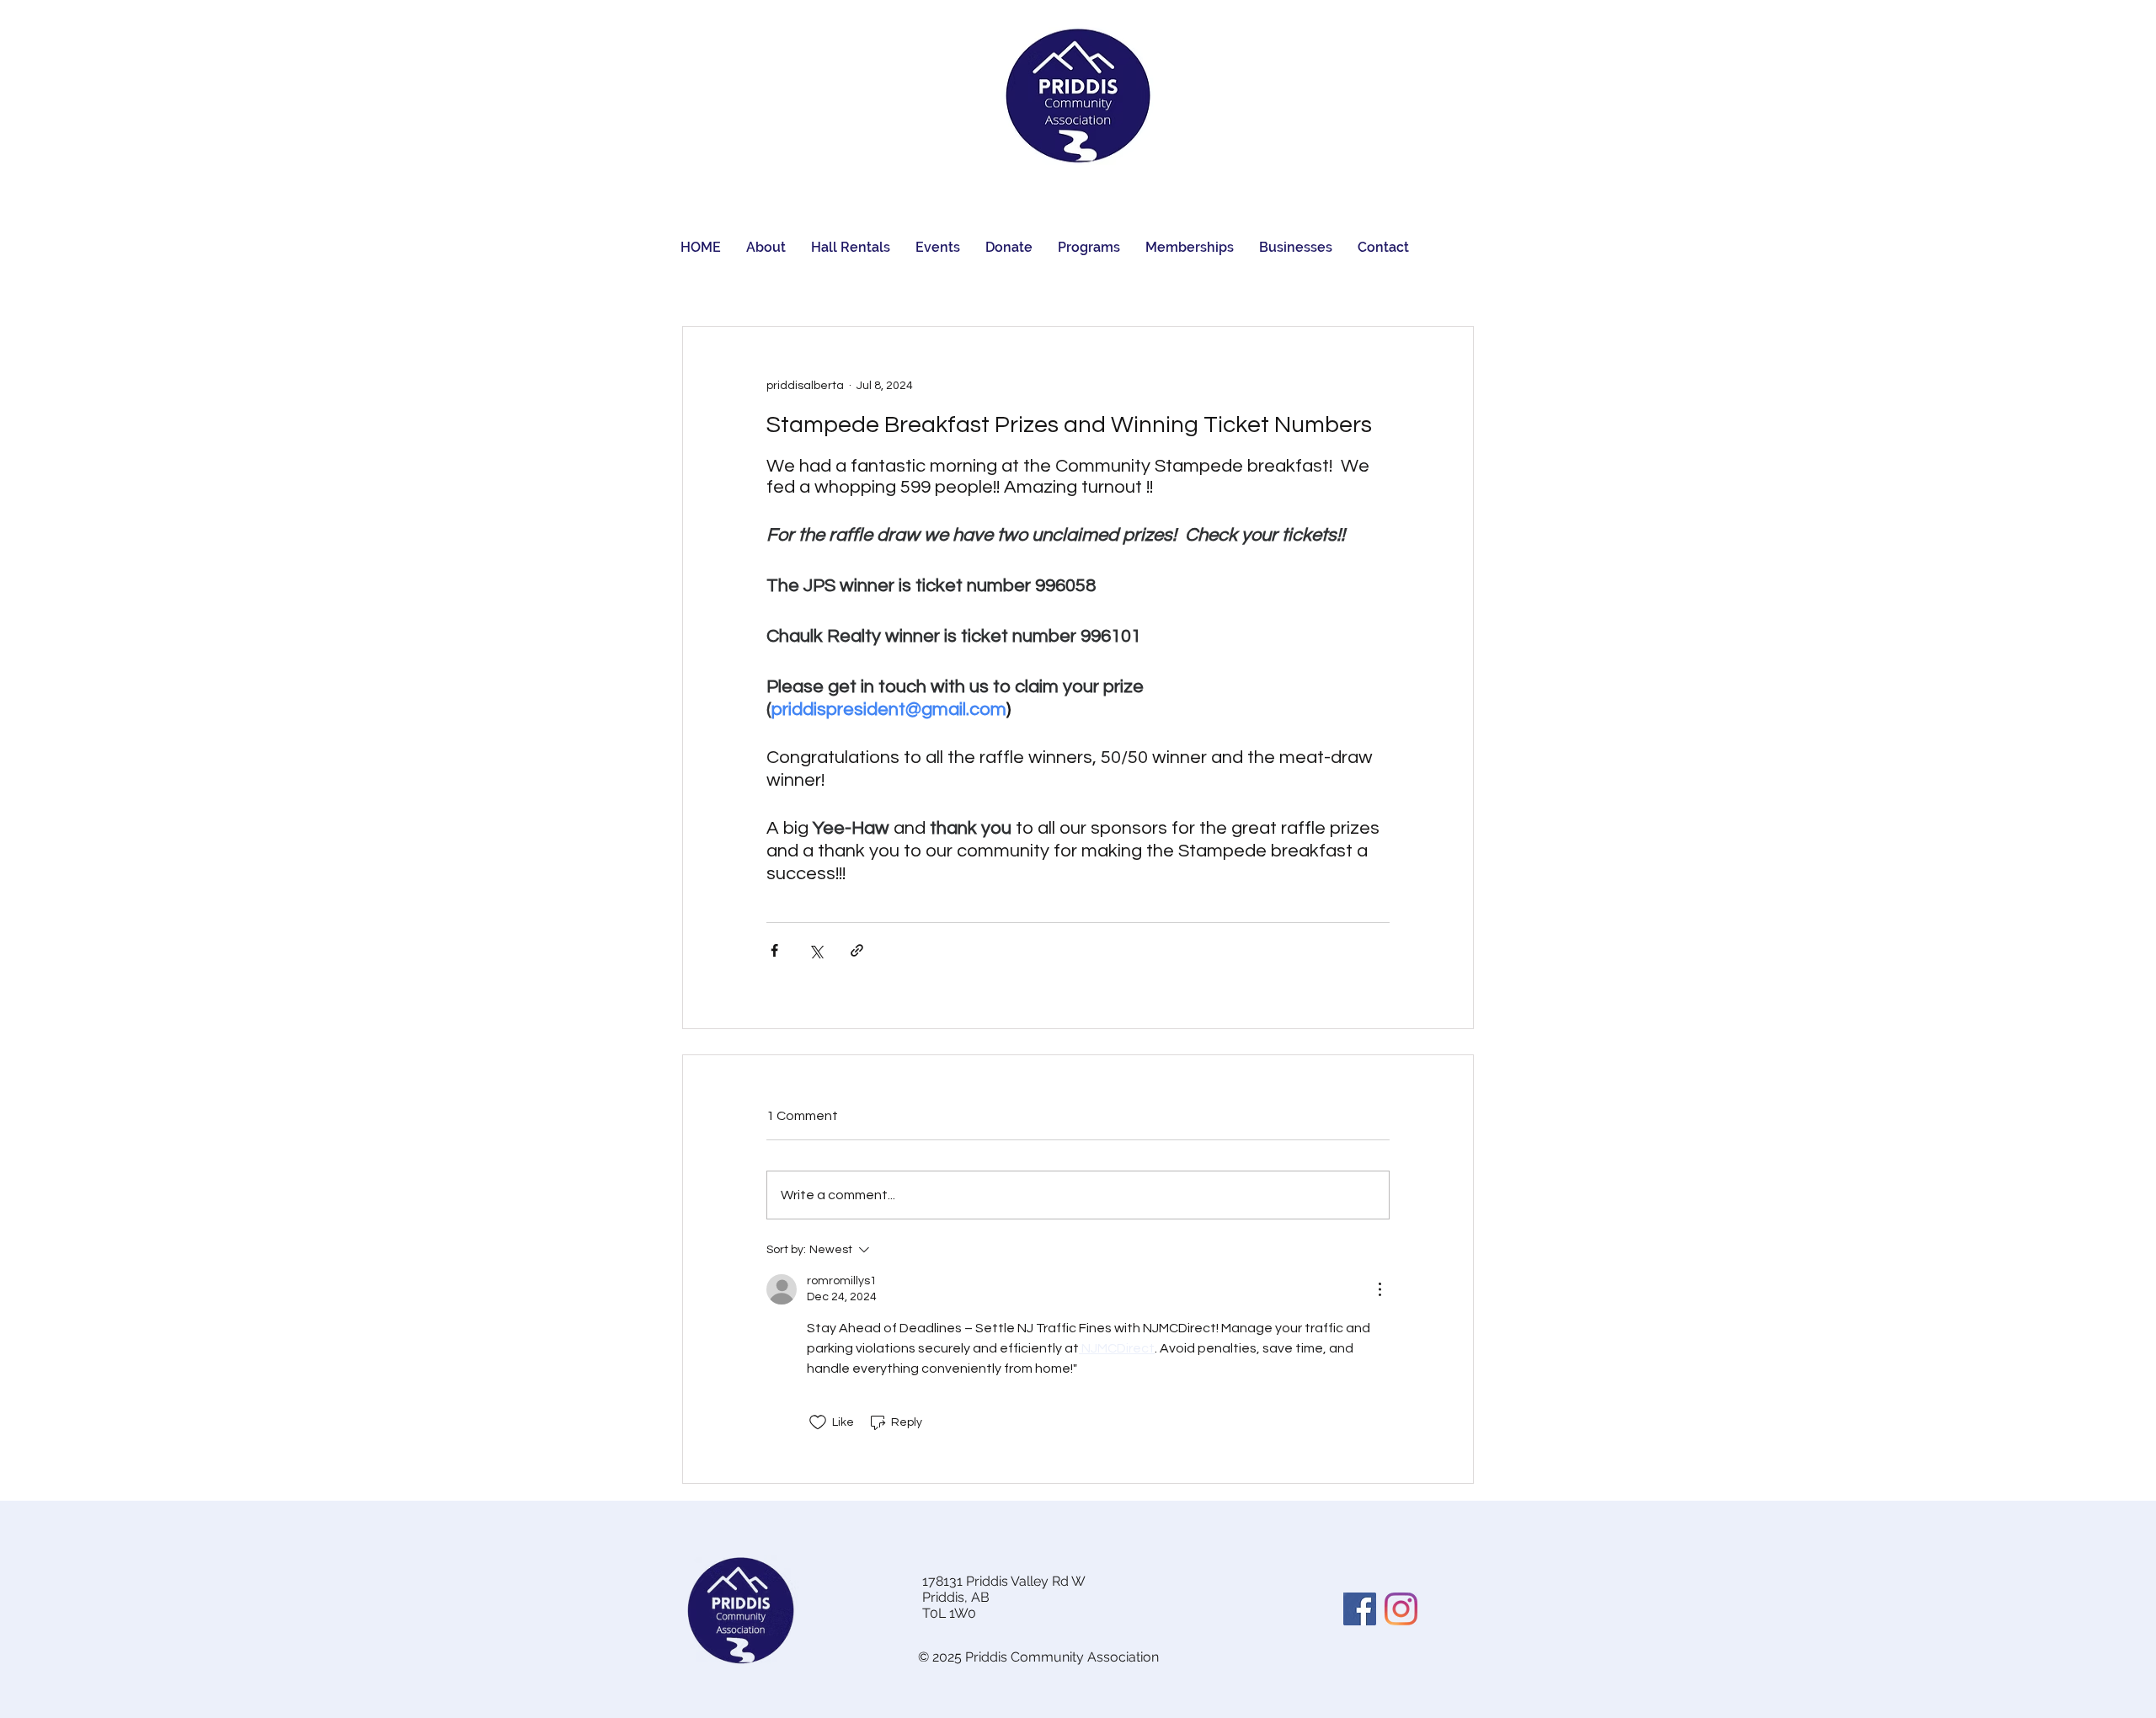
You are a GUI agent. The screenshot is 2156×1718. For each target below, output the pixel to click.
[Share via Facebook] (774, 950)
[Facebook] (1360, 1609)
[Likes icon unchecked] (818, 1422)
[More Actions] (1380, 1289)
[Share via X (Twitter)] (816, 950)
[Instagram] (1401, 1609)
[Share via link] (857, 950)
